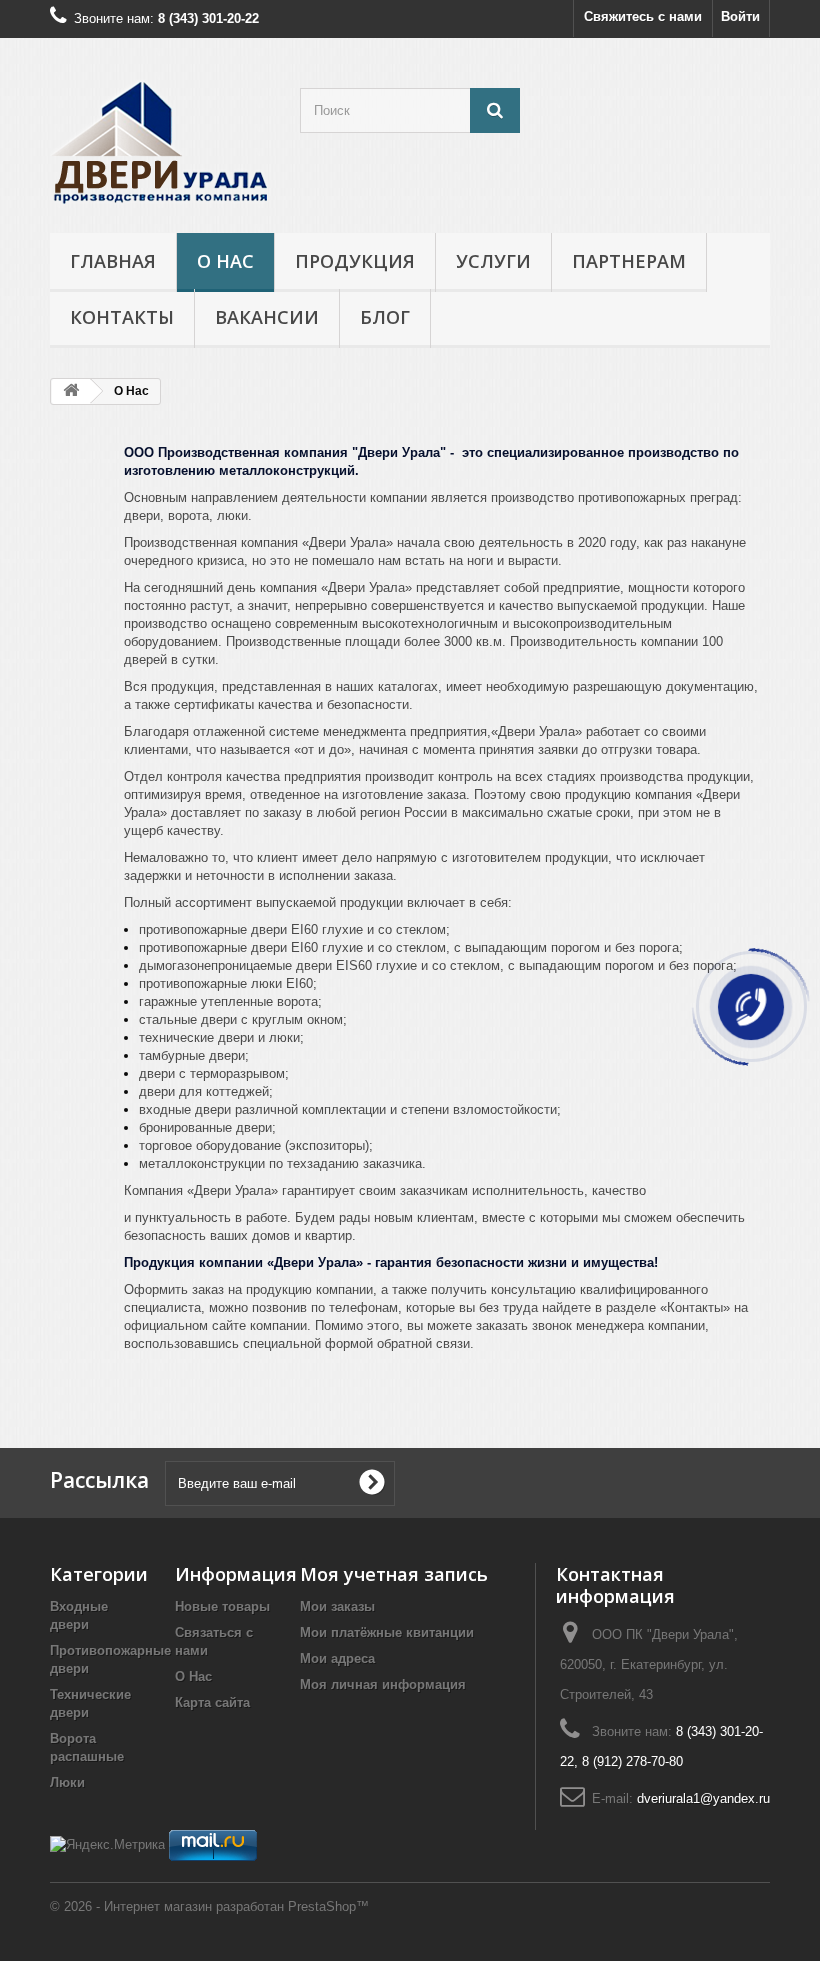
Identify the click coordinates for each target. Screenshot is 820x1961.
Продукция (355, 261)
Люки (67, 1782)
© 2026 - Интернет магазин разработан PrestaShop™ (209, 1906)
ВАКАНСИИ (267, 317)
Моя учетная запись (394, 1574)
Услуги (493, 261)
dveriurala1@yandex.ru (703, 1798)
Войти (740, 16)
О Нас (225, 261)
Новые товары (222, 1606)
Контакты (122, 317)
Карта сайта (212, 1702)
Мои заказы (337, 1606)
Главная (113, 261)
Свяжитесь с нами (643, 16)
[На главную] (71, 391)
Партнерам (629, 261)
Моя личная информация (383, 1684)
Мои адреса (337, 1658)
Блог (385, 317)
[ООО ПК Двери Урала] (160, 143)
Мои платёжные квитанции (387, 1632)
